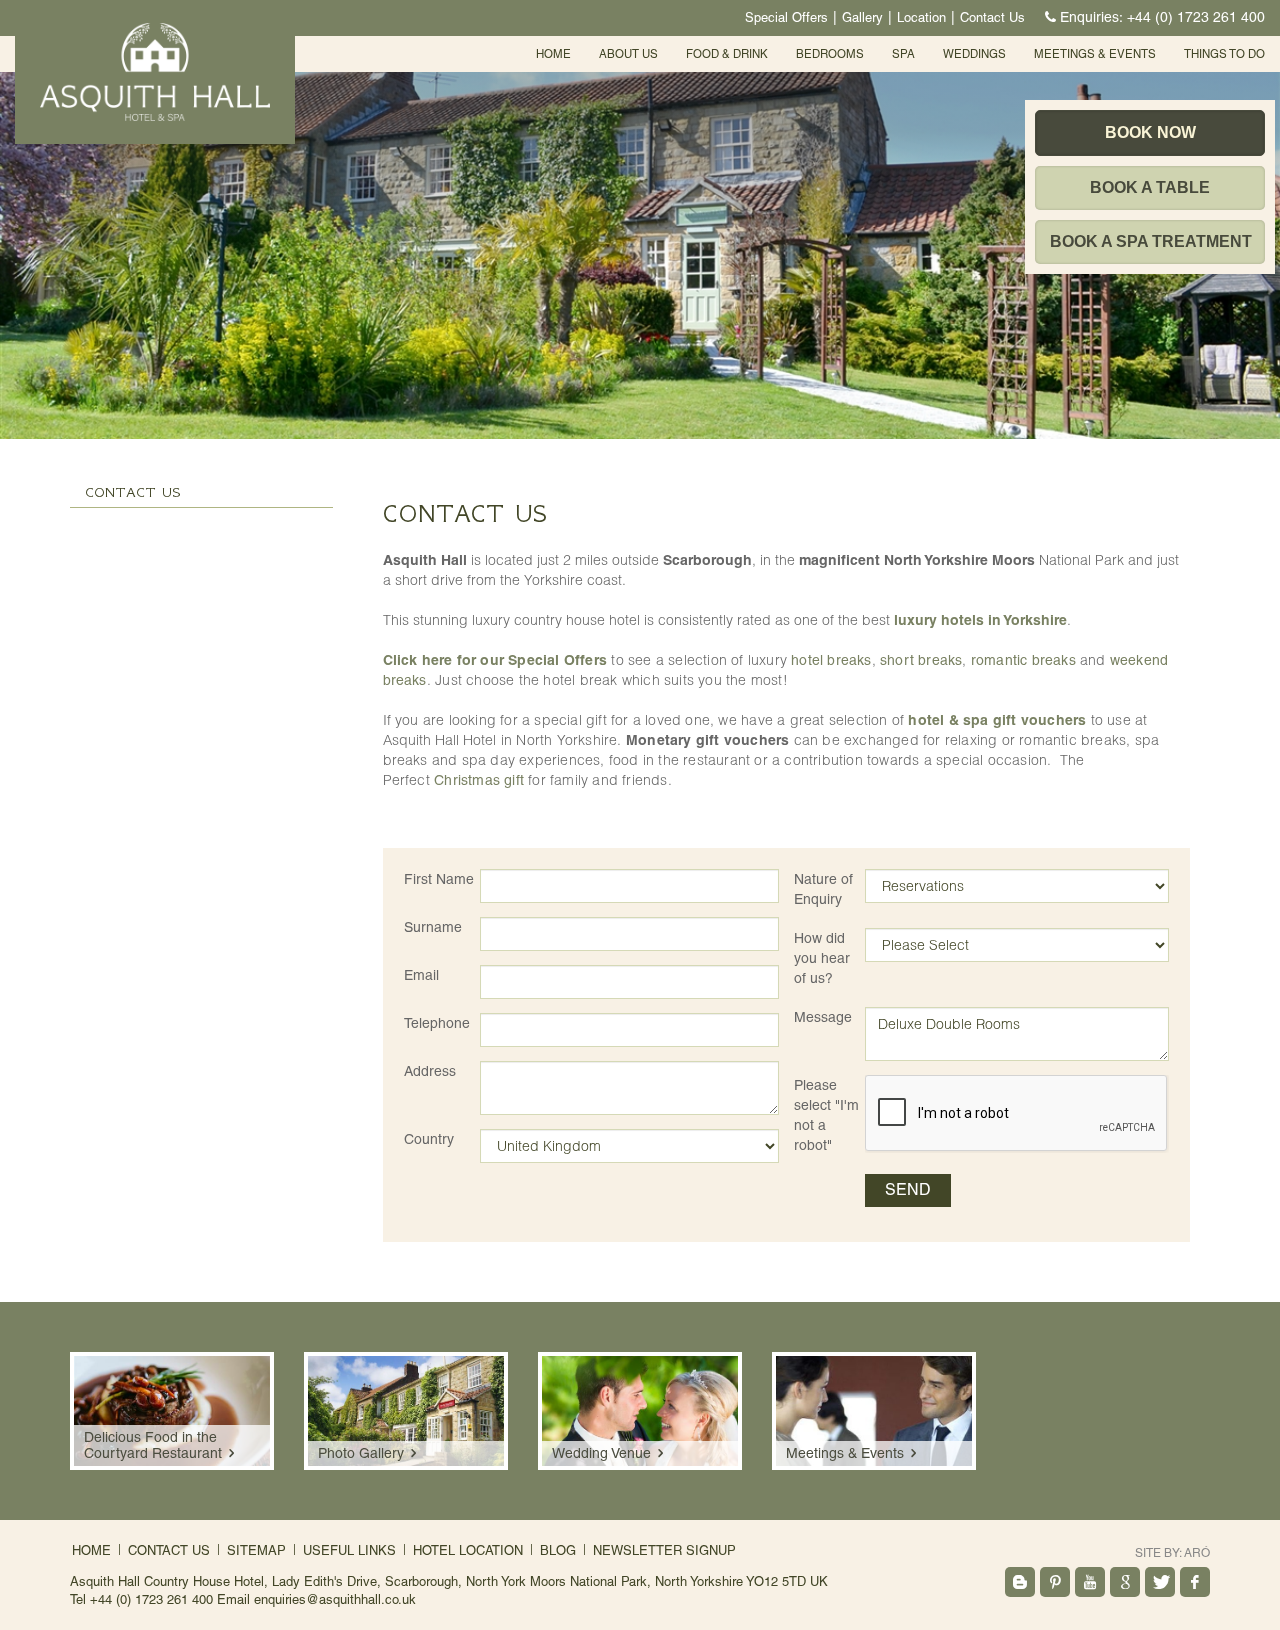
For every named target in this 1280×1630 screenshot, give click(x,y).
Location (921, 17)
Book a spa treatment (1151, 241)
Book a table (1150, 187)
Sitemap (256, 1550)
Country (429, 1139)
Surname (433, 927)
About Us (628, 54)
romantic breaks (1023, 660)
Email (421, 975)
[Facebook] (1195, 1582)
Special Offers (786, 17)
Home (553, 54)
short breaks (921, 660)
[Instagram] (1020, 1582)
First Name (439, 879)
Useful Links (349, 1550)
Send (908, 1189)
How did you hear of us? (822, 958)
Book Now (1150, 132)
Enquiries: (1162, 17)
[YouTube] (1090, 1582)
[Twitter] (1160, 1582)
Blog (558, 1550)
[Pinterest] (1055, 1582)
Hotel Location (468, 1550)
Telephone (437, 1023)
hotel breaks (831, 660)
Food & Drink (727, 54)
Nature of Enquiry (823, 889)
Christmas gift (479, 780)
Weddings (974, 54)
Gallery (862, 17)
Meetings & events (1095, 54)
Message (823, 1017)
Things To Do (1224, 54)
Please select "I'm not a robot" (826, 1115)
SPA (903, 54)
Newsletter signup (664, 1550)
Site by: (1172, 1553)
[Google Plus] (1125, 1582)
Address (430, 1071)
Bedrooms (830, 54)
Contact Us (992, 17)
